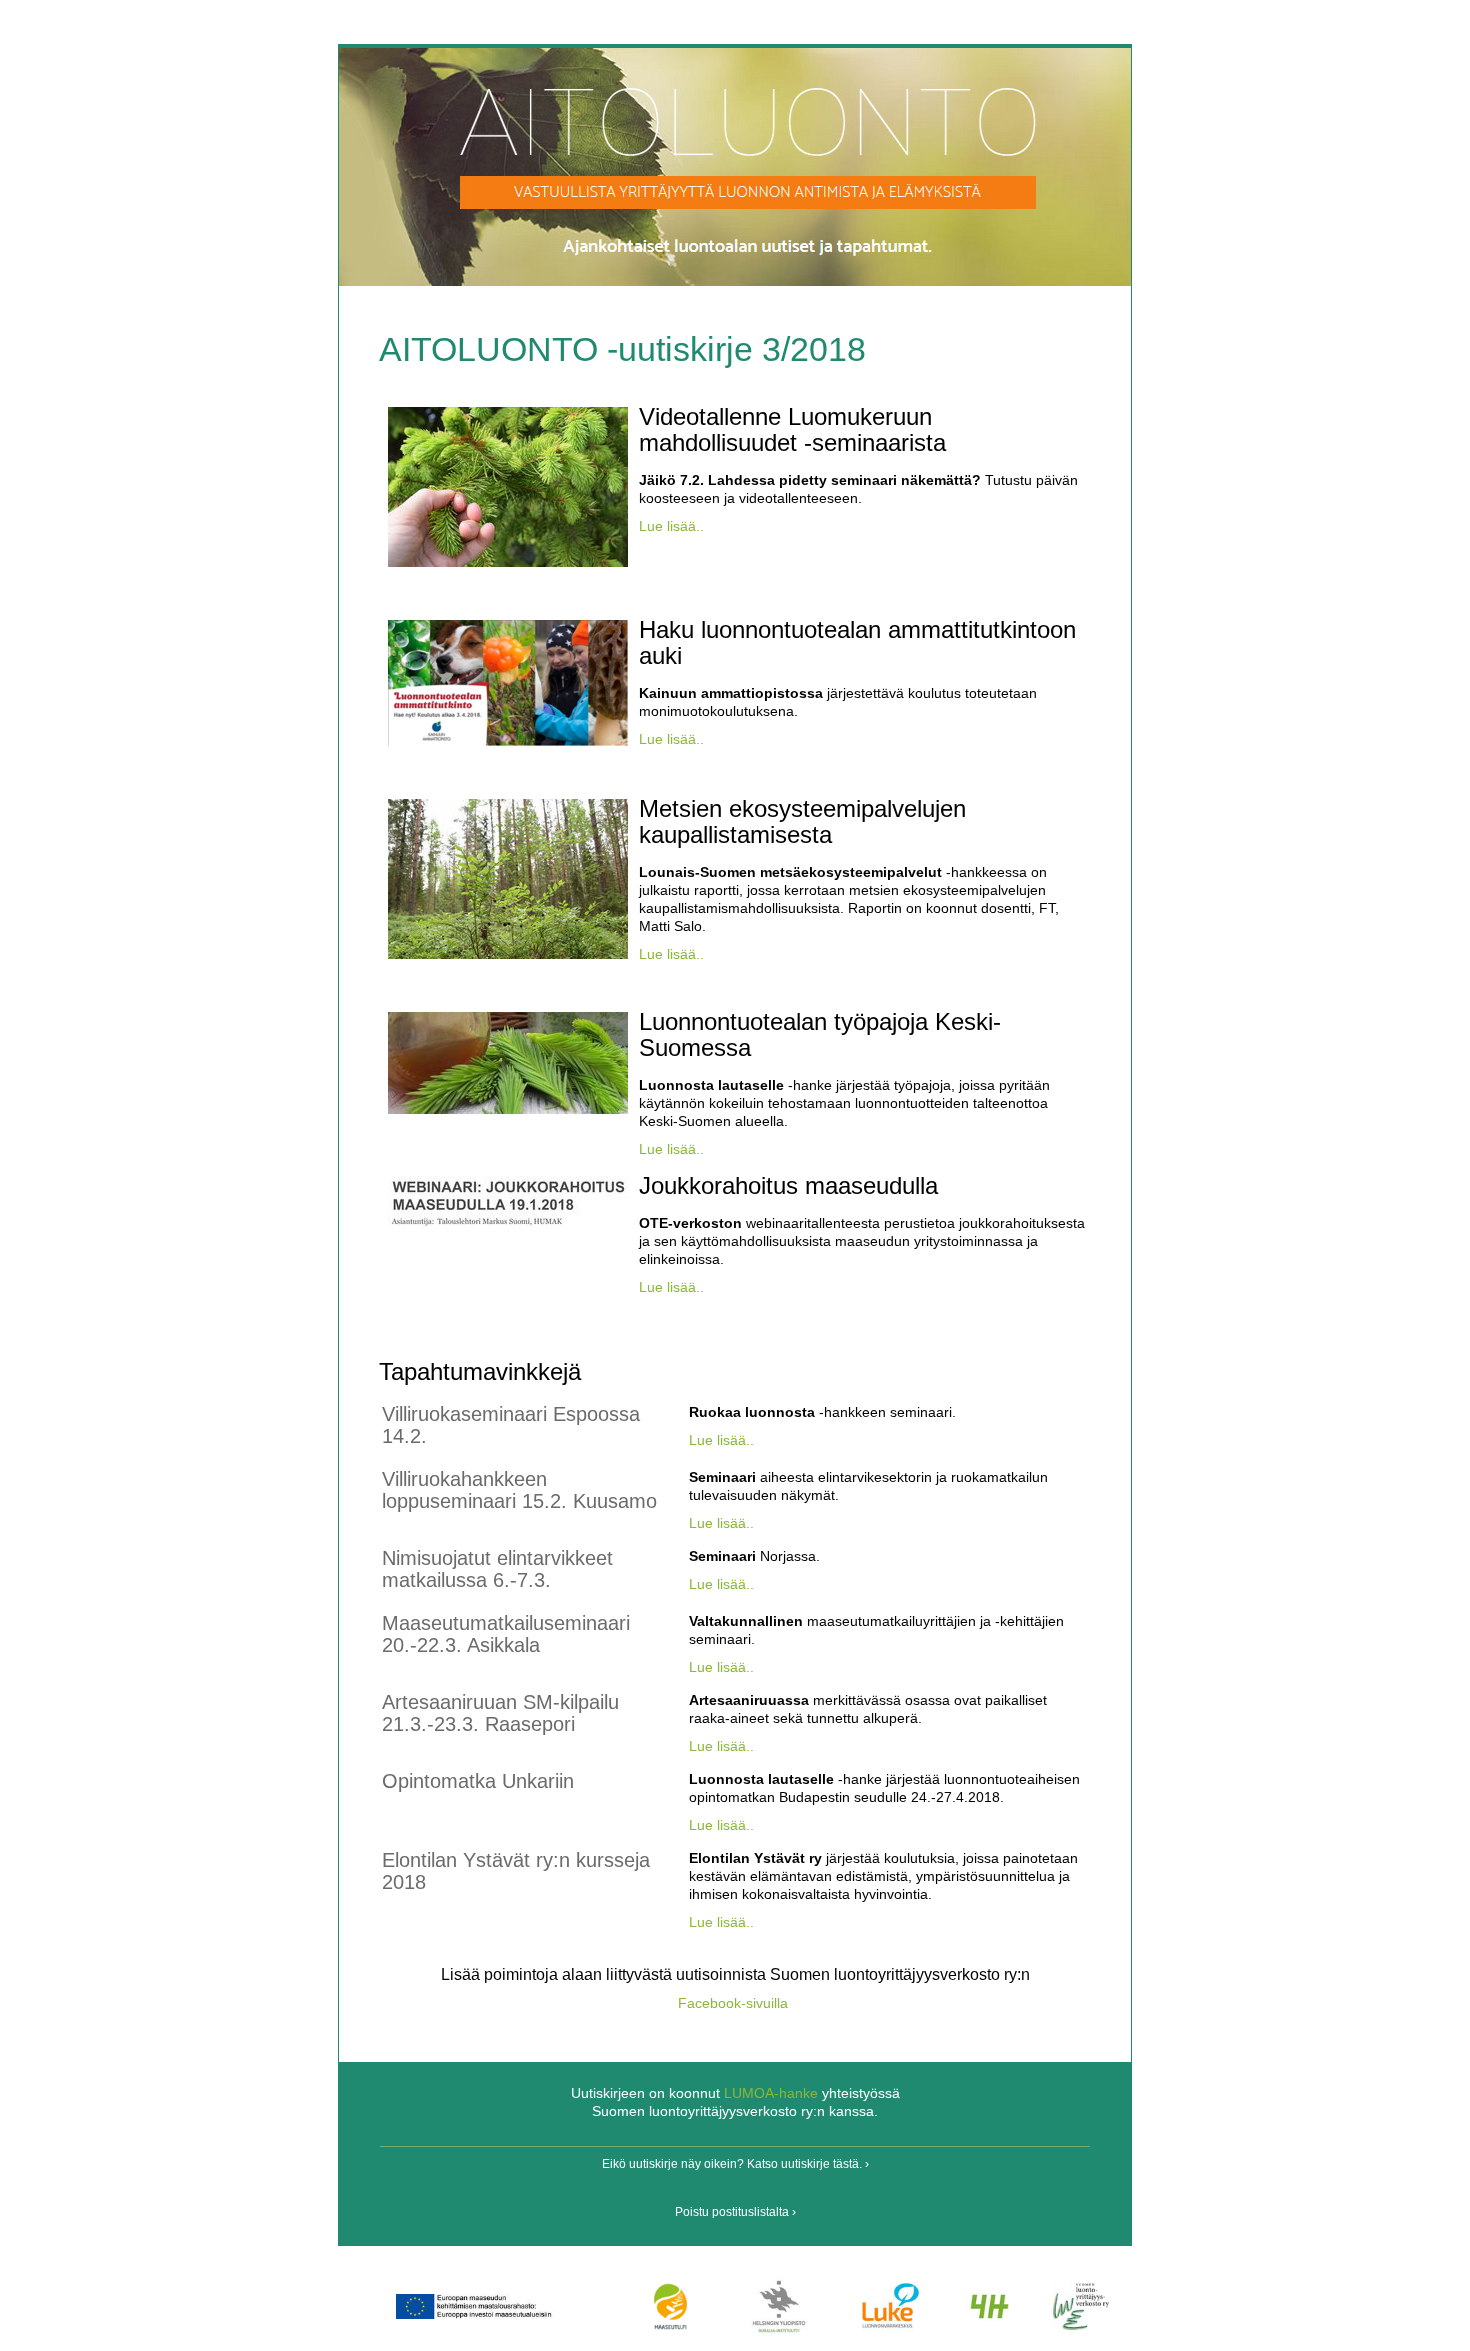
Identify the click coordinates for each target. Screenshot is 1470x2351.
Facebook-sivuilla (733, 2003)
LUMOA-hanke (771, 2093)
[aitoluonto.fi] (735, 277)
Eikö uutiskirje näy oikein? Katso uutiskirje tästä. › (735, 2164)
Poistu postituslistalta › (735, 2212)
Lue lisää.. (671, 526)
